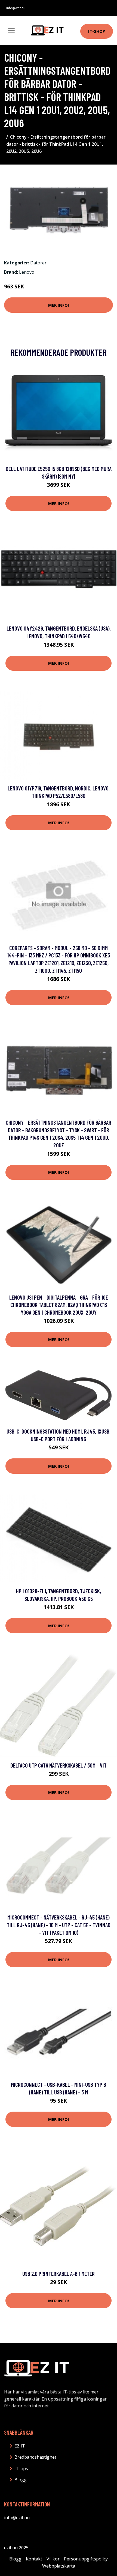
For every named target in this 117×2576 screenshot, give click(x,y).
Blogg (21, 2480)
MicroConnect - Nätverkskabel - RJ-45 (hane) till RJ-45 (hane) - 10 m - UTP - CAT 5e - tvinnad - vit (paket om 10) (59, 1925)
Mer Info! (59, 305)
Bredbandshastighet (35, 2457)
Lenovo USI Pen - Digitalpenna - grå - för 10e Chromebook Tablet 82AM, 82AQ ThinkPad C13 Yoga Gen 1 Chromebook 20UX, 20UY (59, 1305)
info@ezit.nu (16, 8)
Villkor (53, 2559)
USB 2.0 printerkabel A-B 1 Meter (59, 2274)
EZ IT (20, 2446)
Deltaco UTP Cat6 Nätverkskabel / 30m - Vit (59, 1765)
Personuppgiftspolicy (86, 2559)
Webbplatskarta (59, 2566)
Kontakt (34, 2559)
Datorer (38, 263)
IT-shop (97, 31)
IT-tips (21, 2468)
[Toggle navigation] (11, 31)
